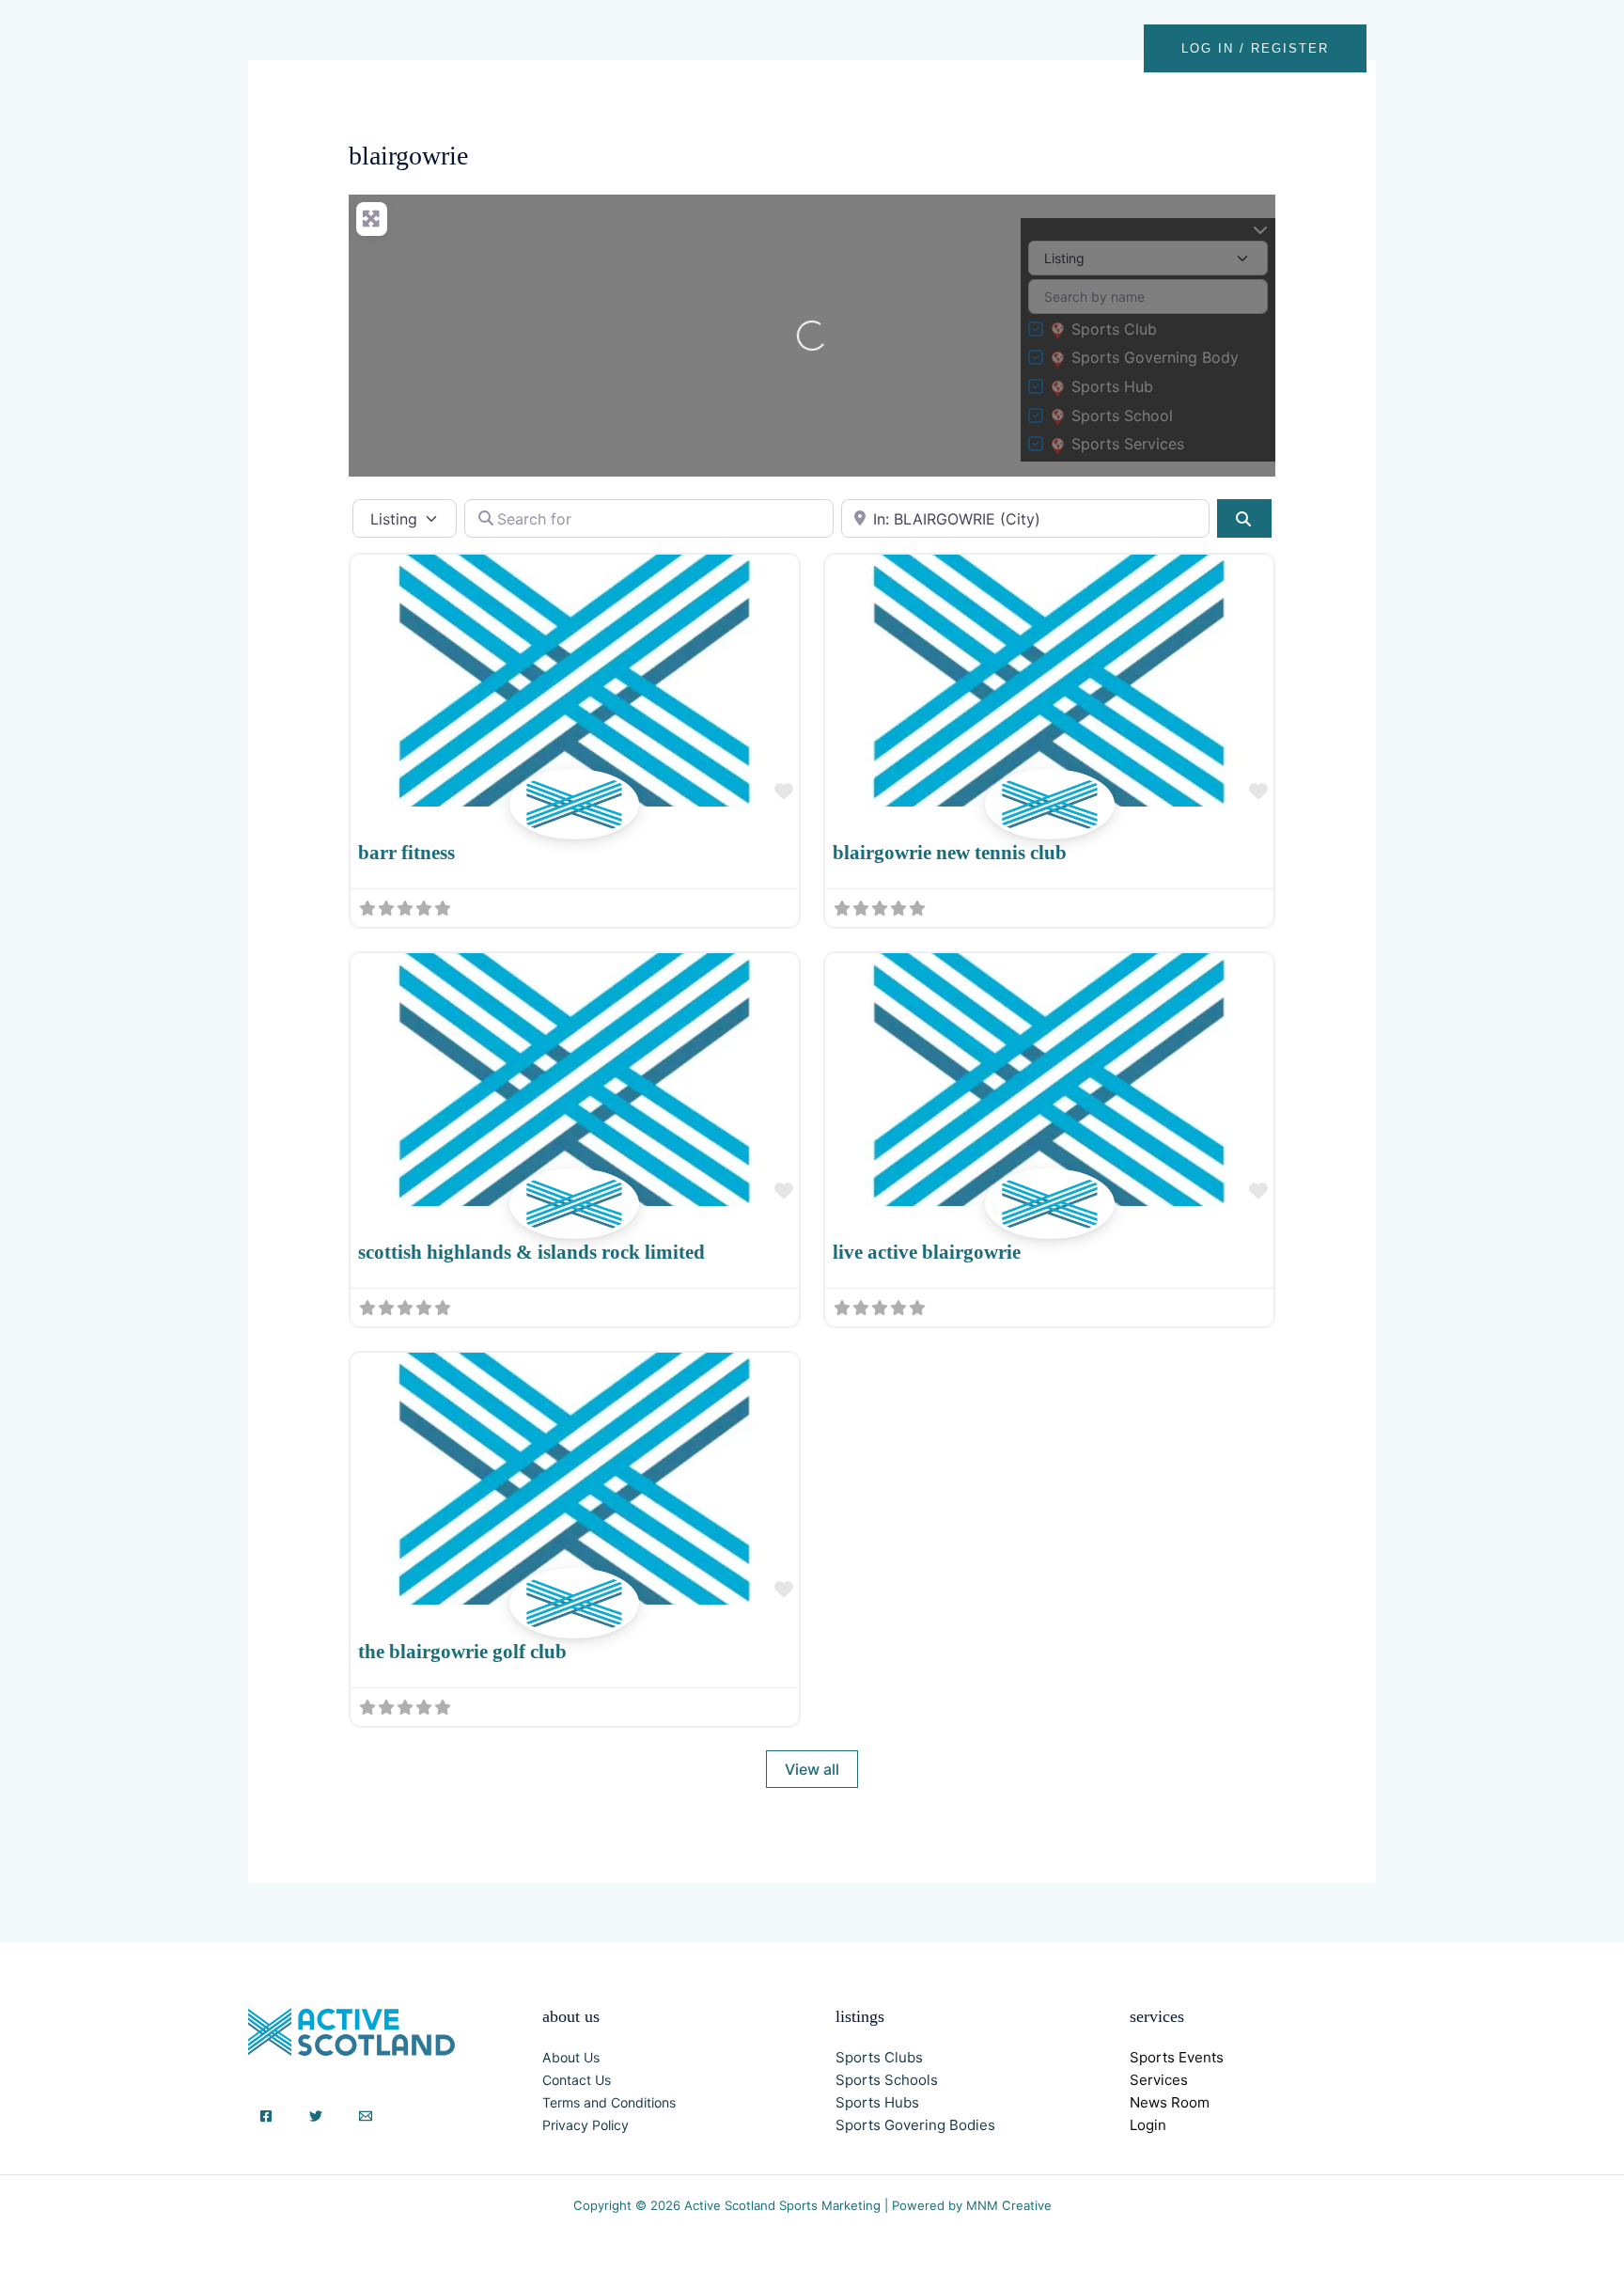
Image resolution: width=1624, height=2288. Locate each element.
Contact (1100, 48)
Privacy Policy (586, 2125)
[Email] (366, 2116)
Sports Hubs (877, 2102)
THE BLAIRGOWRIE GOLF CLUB (462, 1652)
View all (812, 1769)
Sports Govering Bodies (915, 2125)
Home (858, 48)
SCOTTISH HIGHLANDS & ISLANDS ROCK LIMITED (531, 1252)
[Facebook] (266, 2116)
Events (1017, 48)
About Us (571, 2057)
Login (1148, 2125)
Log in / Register (1255, 48)
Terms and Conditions (609, 2102)
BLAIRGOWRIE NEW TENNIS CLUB (950, 853)
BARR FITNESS (406, 853)
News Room (1170, 2102)
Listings (936, 48)
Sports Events (1177, 2057)
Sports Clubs (879, 2057)
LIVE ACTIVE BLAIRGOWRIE (927, 1252)
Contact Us (577, 2080)
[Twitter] (316, 2116)
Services (1159, 2080)
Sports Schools (887, 2080)
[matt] (574, 825)
